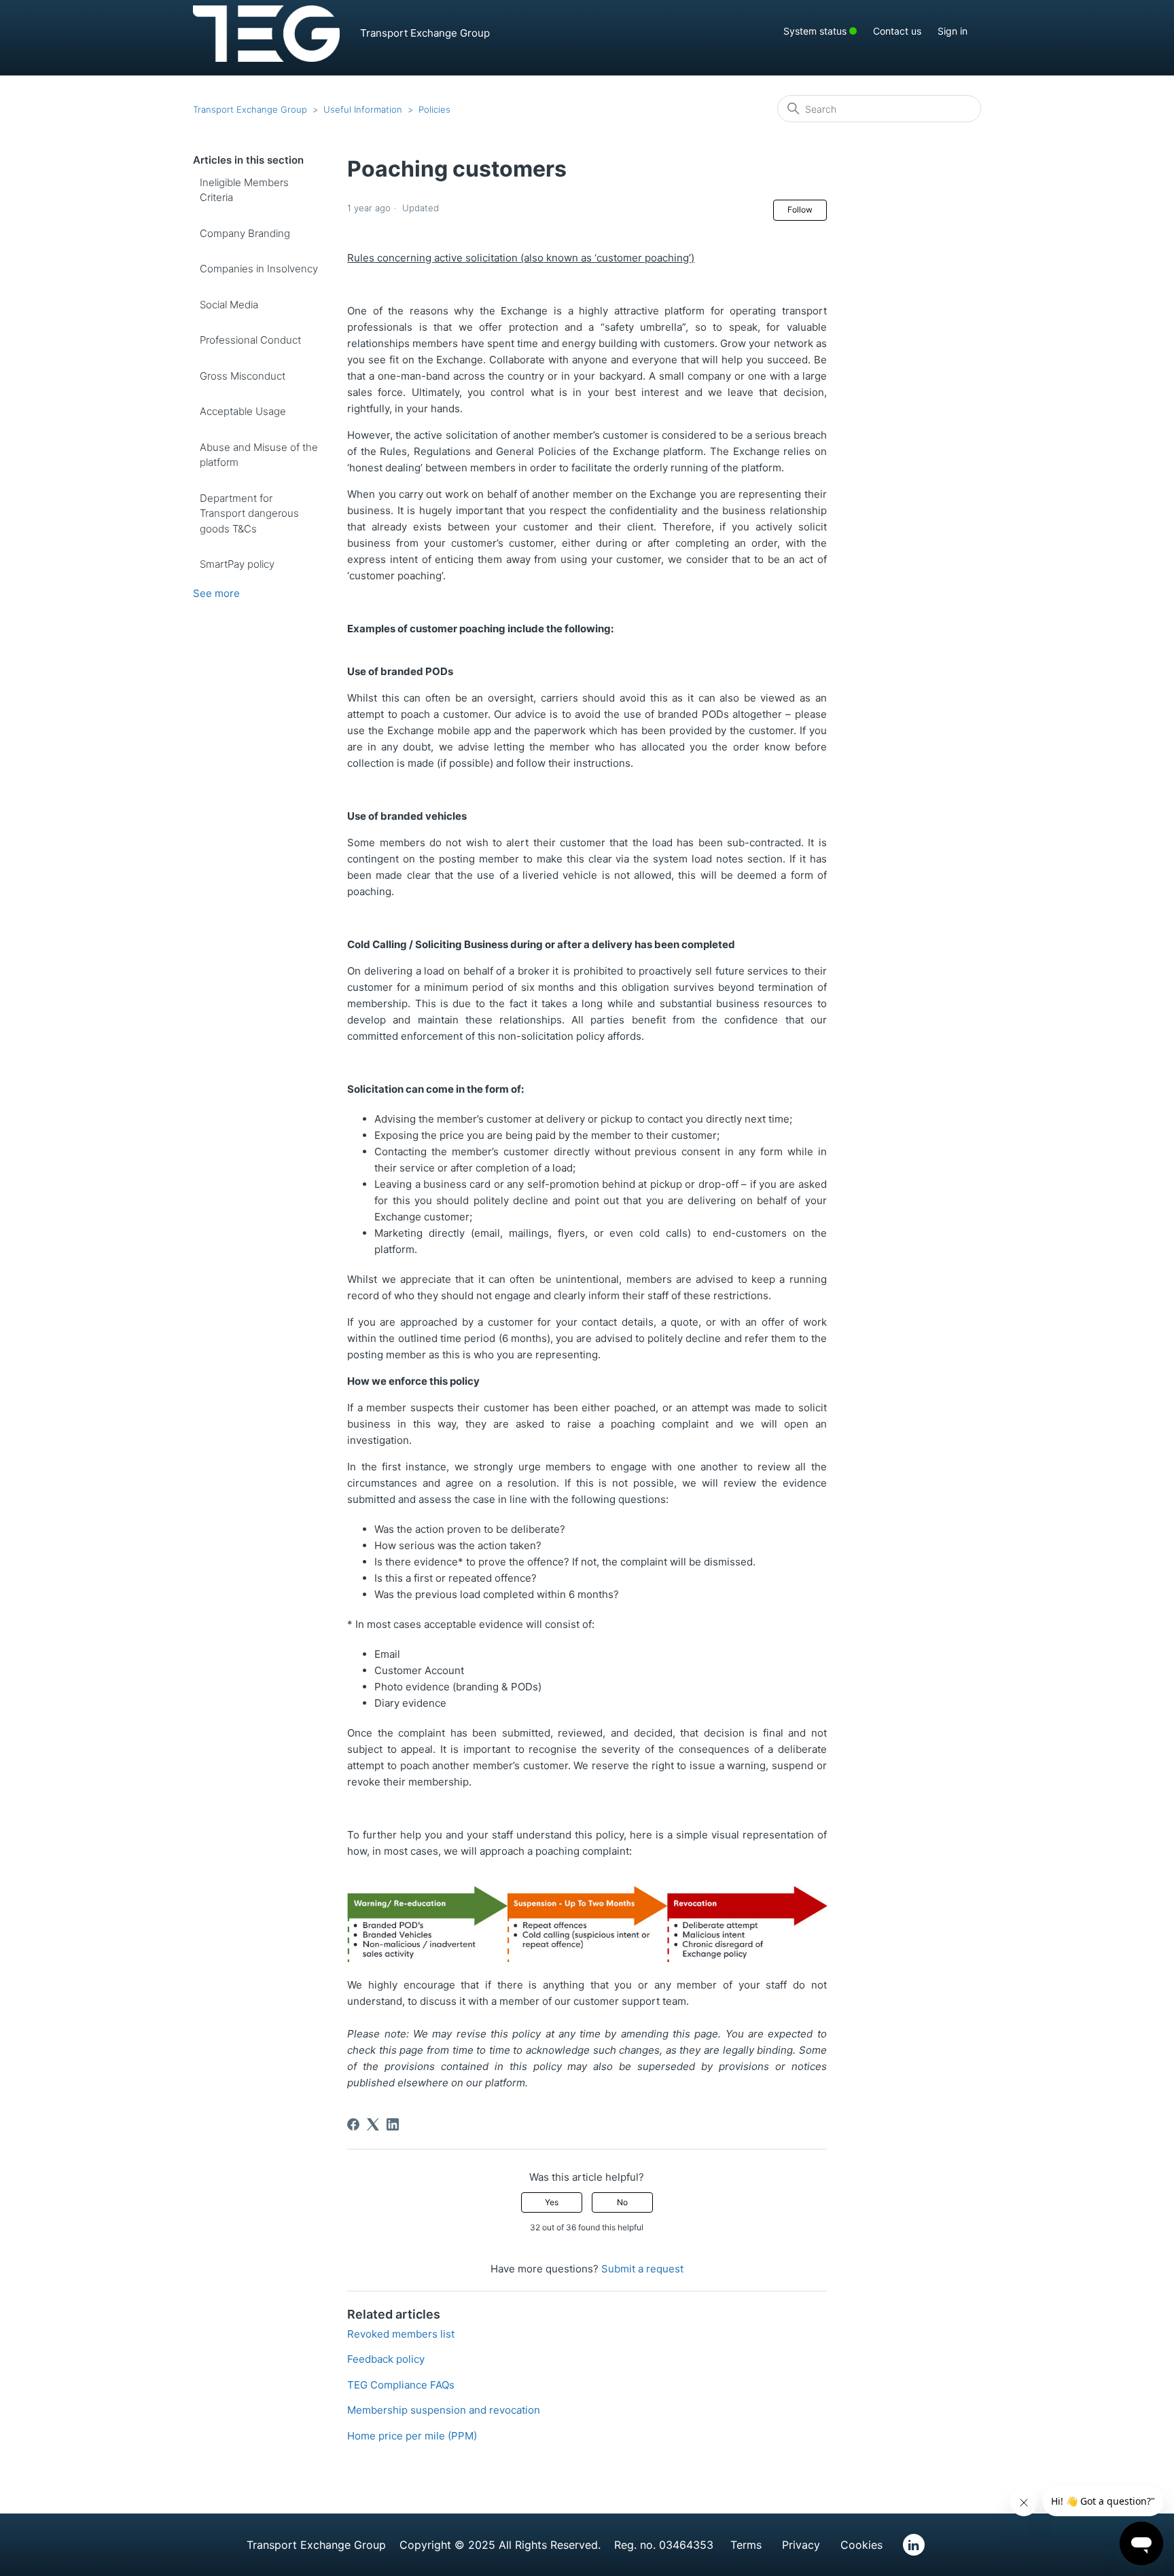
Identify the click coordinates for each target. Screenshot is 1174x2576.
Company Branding (245, 233)
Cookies (861, 2545)
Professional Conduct (250, 340)
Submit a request (642, 2269)
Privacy (801, 2545)
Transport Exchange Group (250, 109)
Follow (800, 210)
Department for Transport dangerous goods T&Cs (249, 513)
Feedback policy (386, 2359)
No (622, 2202)
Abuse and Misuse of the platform (259, 455)
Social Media (229, 305)
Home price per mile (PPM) (412, 2436)
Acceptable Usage (243, 411)
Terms (746, 2545)
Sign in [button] (953, 31)
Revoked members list (401, 2334)
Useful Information (363, 109)
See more (216, 593)
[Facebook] (353, 2124)
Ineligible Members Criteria (244, 190)
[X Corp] (373, 2124)
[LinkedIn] (393, 2124)
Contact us (897, 31)
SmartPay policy (237, 564)
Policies (434, 109)
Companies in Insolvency (259, 269)
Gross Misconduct (243, 376)
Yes (552, 2202)
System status (827, 30)
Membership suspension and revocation (444, 2410)
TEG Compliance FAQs (401, 2385)
